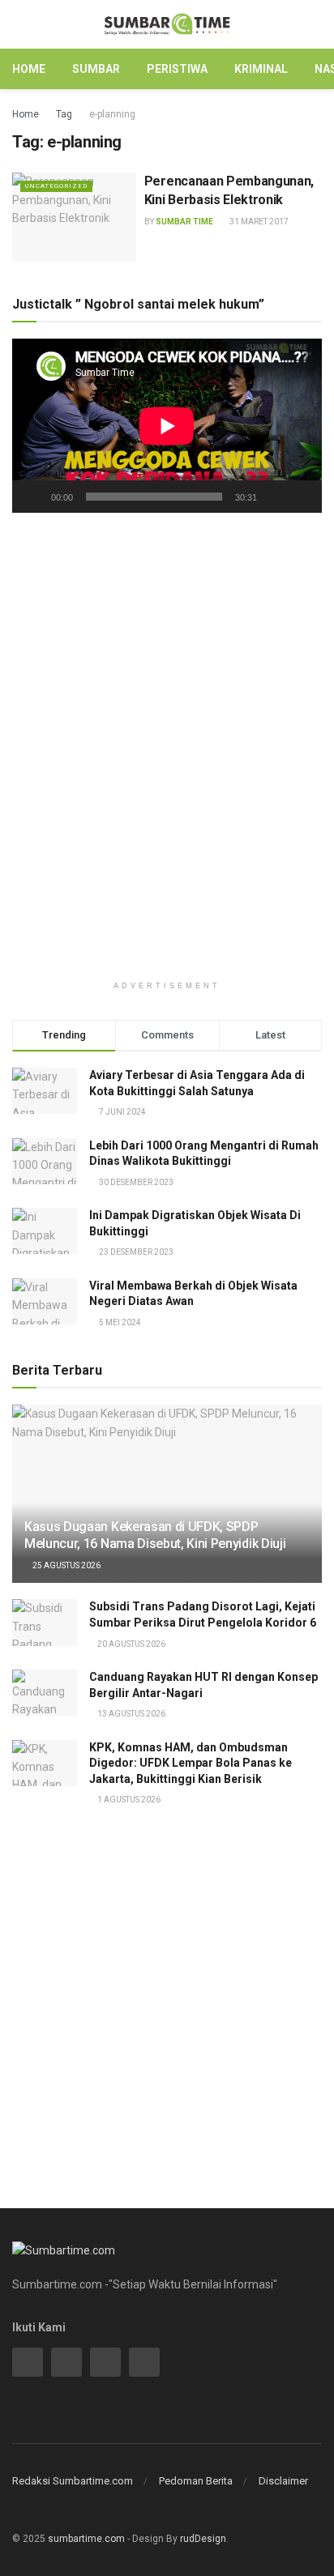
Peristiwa (177, 69)
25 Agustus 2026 (66, 1565)
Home (29, 69)
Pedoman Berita (196, 2481)
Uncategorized (56, 186)
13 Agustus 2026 (131, 1714)
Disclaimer (283, 2481)
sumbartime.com (86, 2539)
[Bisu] (272, 497)
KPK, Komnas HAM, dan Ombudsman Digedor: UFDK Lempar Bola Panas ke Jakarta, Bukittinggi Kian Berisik (191, 1763)
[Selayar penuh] (301, 497)
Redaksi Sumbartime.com (73, 2481)
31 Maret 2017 (258, 222)
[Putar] (33, 497)
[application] (167, 426)
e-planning (112, 114)
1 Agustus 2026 (128, 1800)
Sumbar (96, 69)
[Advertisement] (167, 676)
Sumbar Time (184, 222)
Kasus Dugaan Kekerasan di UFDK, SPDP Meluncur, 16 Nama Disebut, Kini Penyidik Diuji (155, 1535)
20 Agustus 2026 (131, 1644)
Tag (64, 114)
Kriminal (261, 69)
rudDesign (203, 2539)
